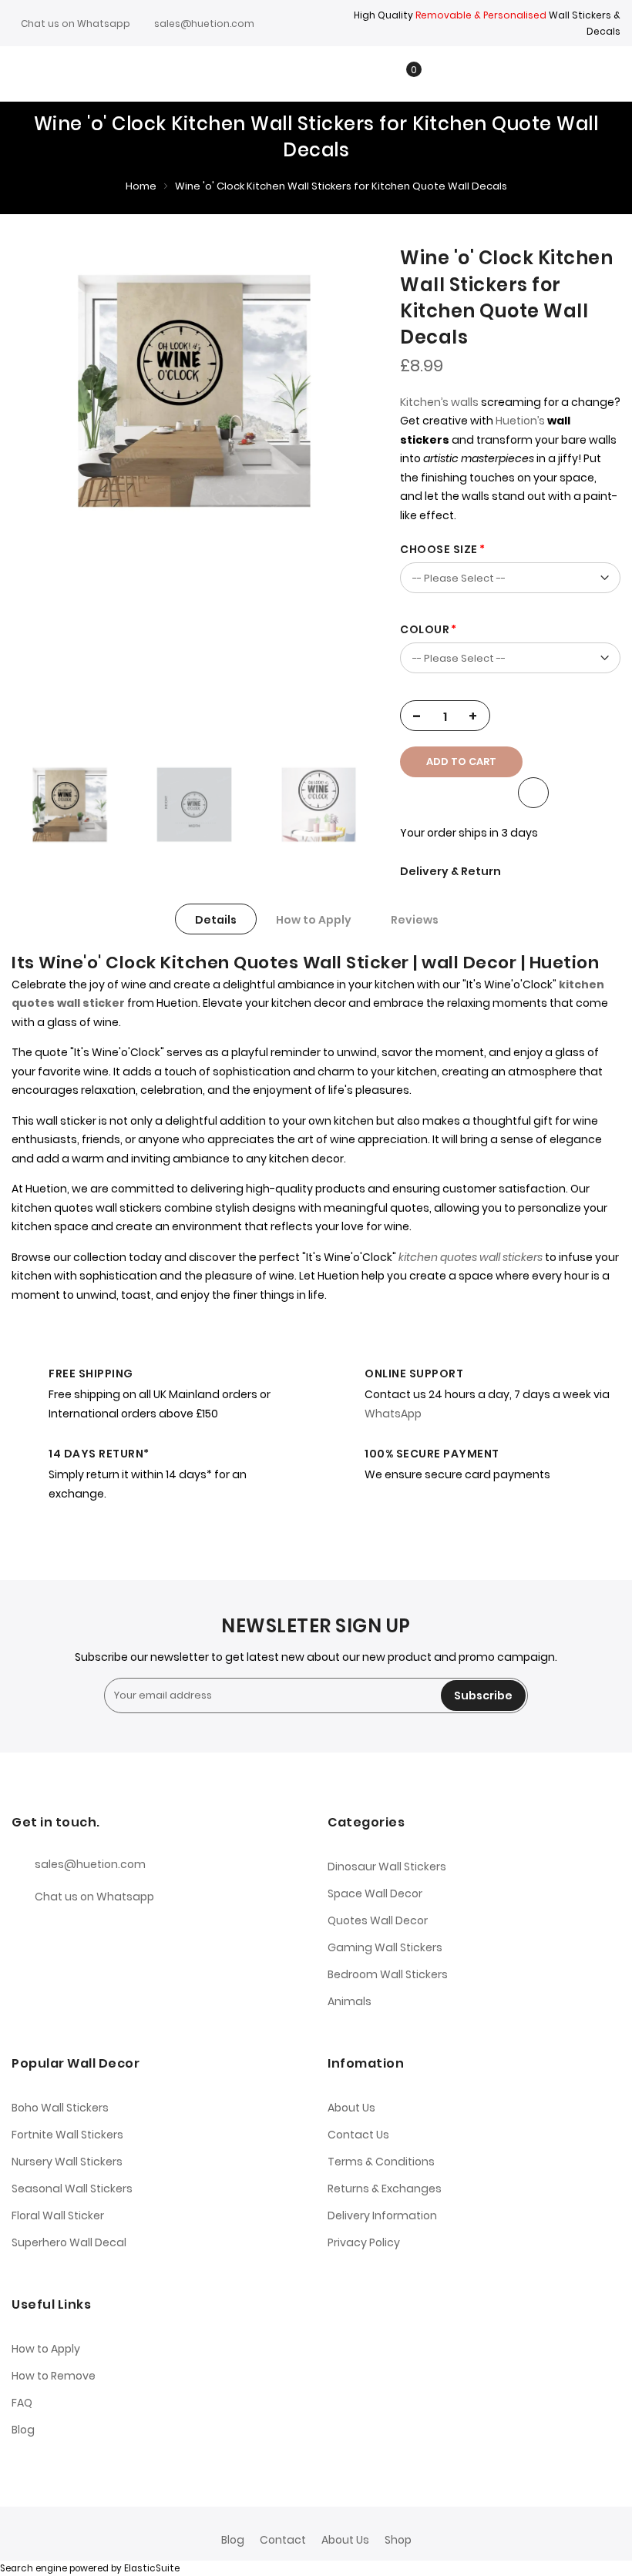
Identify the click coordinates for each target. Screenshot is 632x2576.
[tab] (216, 919)
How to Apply (314, 920)
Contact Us (358, 2135)
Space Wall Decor (375, 1893)
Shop (398, 2540)
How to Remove (54, 2376)
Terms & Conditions (381, 2162)
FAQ (22, 2403)
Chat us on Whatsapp (76, 23)
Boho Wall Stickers (60, 2108)
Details (216, 920)
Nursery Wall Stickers (67, 2162)
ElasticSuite (152, 2568)
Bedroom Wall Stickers (388, 1974)
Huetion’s (520, 421)
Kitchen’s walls (439, 402)
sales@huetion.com (204, 23)
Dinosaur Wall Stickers (387, 1867)
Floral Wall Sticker (58, 2215)
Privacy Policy (364, 2242)
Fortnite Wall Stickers (67, 2135)
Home (141, 186)
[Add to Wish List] (533, 793)
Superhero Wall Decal (69, 2242)
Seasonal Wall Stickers (72, 2189)
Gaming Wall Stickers (385, 1947)
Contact (283, 2540)
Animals (350, 2001)
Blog (23, 2430)
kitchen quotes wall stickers (471, 1257)
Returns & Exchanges (385, 2189)
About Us (351, 2108)
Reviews (415, 920)
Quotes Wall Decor (378, 1920)
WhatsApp (393, 1414)
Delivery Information (382, 2215)
